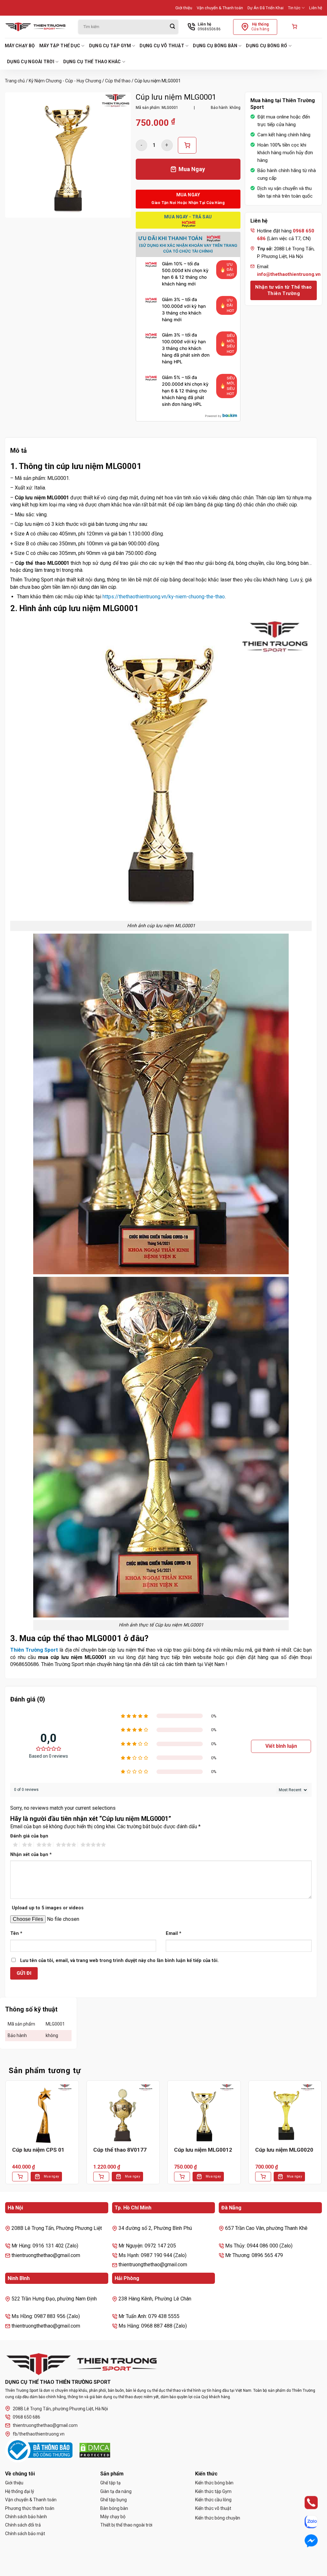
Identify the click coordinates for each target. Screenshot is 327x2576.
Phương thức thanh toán (30, 2508)
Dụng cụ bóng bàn (215, 46)
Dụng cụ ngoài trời (31, 62)
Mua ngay (51, 2176)
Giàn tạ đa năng (116, 2491)
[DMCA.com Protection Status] (95, 2450)
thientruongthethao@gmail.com (45, 2425)
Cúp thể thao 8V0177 (120, 2150)
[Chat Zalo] (305, 2522)
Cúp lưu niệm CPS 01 (38, 2150)
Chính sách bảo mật (25, 2534)
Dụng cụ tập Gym (110, 46)
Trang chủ (15, 81)
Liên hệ (316, 8)
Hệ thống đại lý (20, 2491)
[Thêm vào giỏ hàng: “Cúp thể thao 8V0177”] (101, 2177)
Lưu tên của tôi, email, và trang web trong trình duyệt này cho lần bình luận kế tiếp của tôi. (119, 1961)
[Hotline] (305, 2503)
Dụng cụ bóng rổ (266, 46)
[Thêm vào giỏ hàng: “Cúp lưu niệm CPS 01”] (20, 2177)
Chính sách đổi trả (23, 2525)
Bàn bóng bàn (114, 2508)
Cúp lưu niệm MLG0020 (284, 2150)
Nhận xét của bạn (31, 1855)
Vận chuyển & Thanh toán (220, 8)
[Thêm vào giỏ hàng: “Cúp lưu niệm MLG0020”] (263, 2177)
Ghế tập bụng (114, 2500)
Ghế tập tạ (110, 2483)
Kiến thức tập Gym (213, 2491)
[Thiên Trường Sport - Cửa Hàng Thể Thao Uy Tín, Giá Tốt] (37, 27)
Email (174, 1933)
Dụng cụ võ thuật (162, 46)
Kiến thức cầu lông (213, 2500)
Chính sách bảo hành (26, 2517)
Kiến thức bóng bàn (214, 2483)
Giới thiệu (184, 8)
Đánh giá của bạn (29, 1836)
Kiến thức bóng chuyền (218, 2518)
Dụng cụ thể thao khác (92, 62)
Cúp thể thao (118, 81)
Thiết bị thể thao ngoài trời (126, 2525)
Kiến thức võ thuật (213, 2508)
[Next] (322, 2137)
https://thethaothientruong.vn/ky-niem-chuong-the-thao (164, 597)
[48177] (187, 145)
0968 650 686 (27, 2417)
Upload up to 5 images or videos (48, 1908)
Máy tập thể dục (60, 46)
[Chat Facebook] (305, 2541)
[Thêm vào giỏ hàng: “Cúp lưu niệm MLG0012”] (182, 2177)
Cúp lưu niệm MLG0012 (203, 2150)
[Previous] (5, 2137)
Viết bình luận (281, 1746)
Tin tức (294, 8)
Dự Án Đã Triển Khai (266, 8)
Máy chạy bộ (20, 46)
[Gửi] (172, 27)
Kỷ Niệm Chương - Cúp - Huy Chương (65, 81)
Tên (16, 1933)
